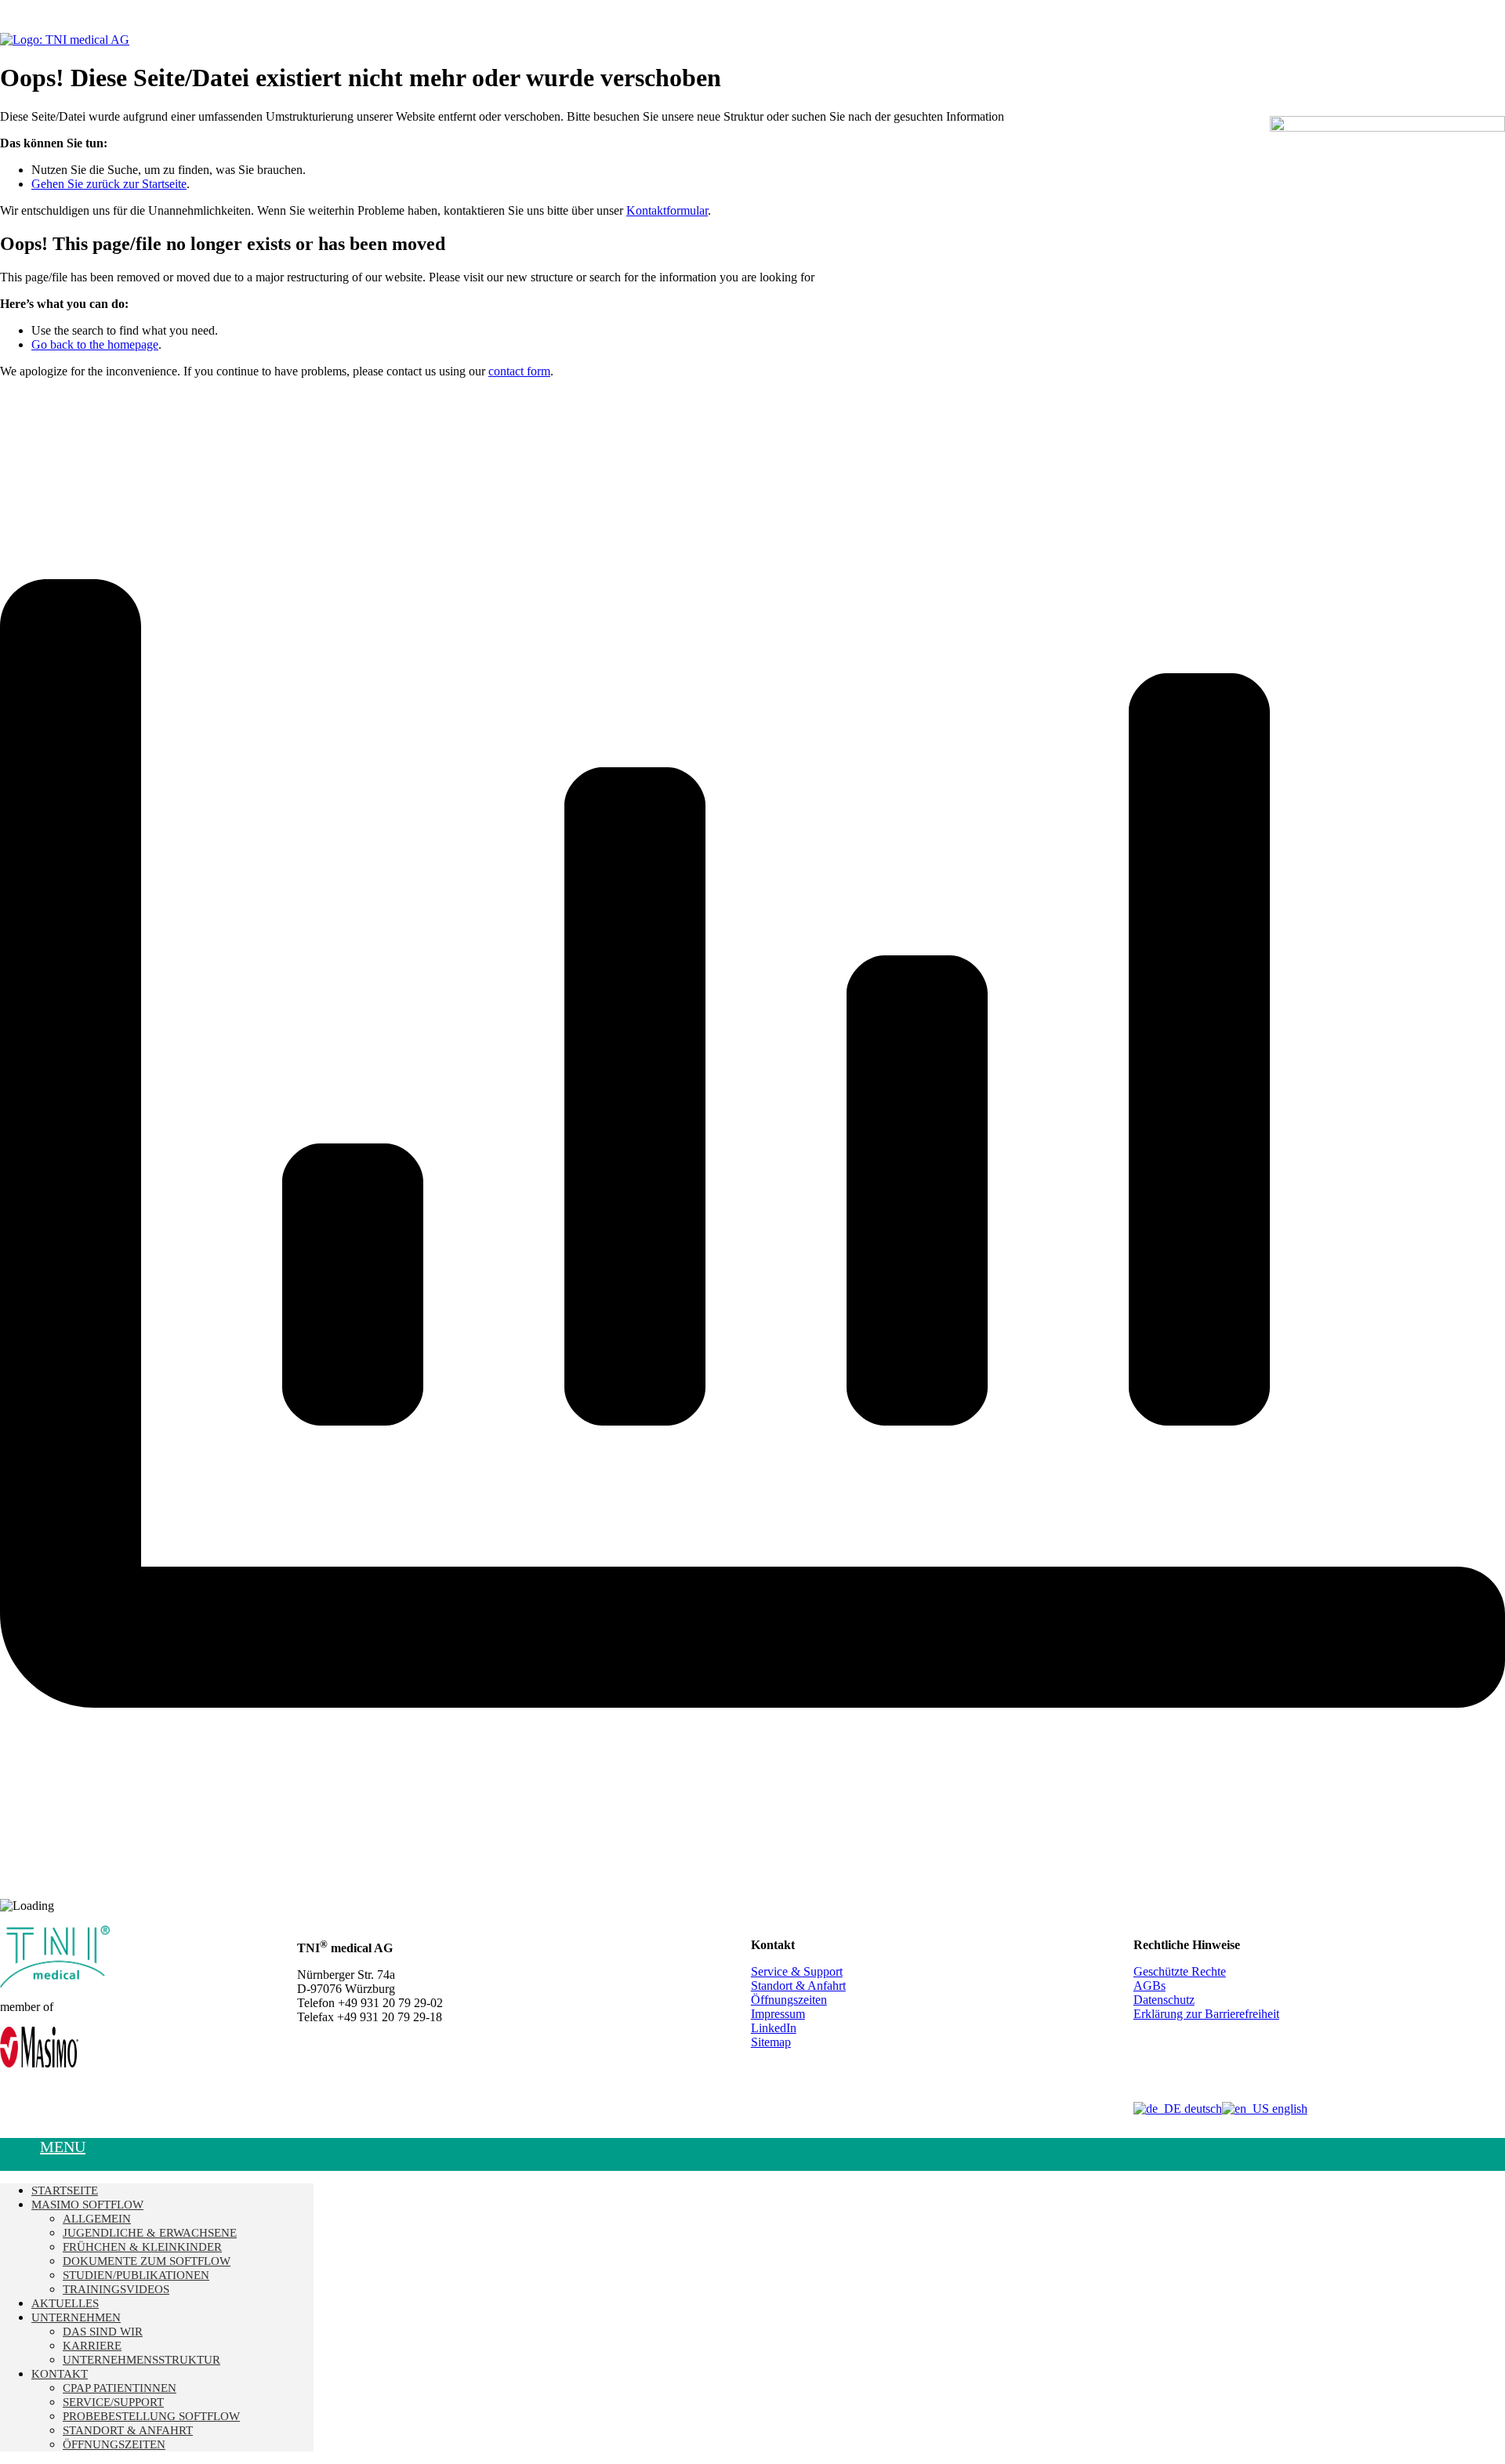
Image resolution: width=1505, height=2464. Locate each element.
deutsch (1202, 2109)
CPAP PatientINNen (120, 2388)
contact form (519, 371)
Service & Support (797, 1971)
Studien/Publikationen (136, 2275)
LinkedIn (774, 2028)
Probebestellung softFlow (151, 2416)
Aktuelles (65, 2303)
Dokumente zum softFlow (147, 2261)
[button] (20, 2161)
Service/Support (113, 2402)
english (1288, 2109)
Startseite (65, 2190)
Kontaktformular (667, 210)
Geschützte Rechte (1180, 1971)
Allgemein (97, 2219)
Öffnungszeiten (789, 2000)
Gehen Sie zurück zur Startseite (109, 184)
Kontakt (60, 2374)
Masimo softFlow (87, 2205)
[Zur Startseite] (65, 40)
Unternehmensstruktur (141, 2360)
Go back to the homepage (95, 344)
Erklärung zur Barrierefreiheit (1206, 2014)
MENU (63, 2147)
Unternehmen (76, 2317)
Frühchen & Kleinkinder (142, 2247)
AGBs (1150, 1986)
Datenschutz (1164, 2000)
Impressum (778, 2014)
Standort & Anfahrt (798, 1986)
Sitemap (771, 2042)
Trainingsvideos (116, 2289)
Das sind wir (103, 2332)
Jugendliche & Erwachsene (150, 2233)
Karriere (92, 2346)
